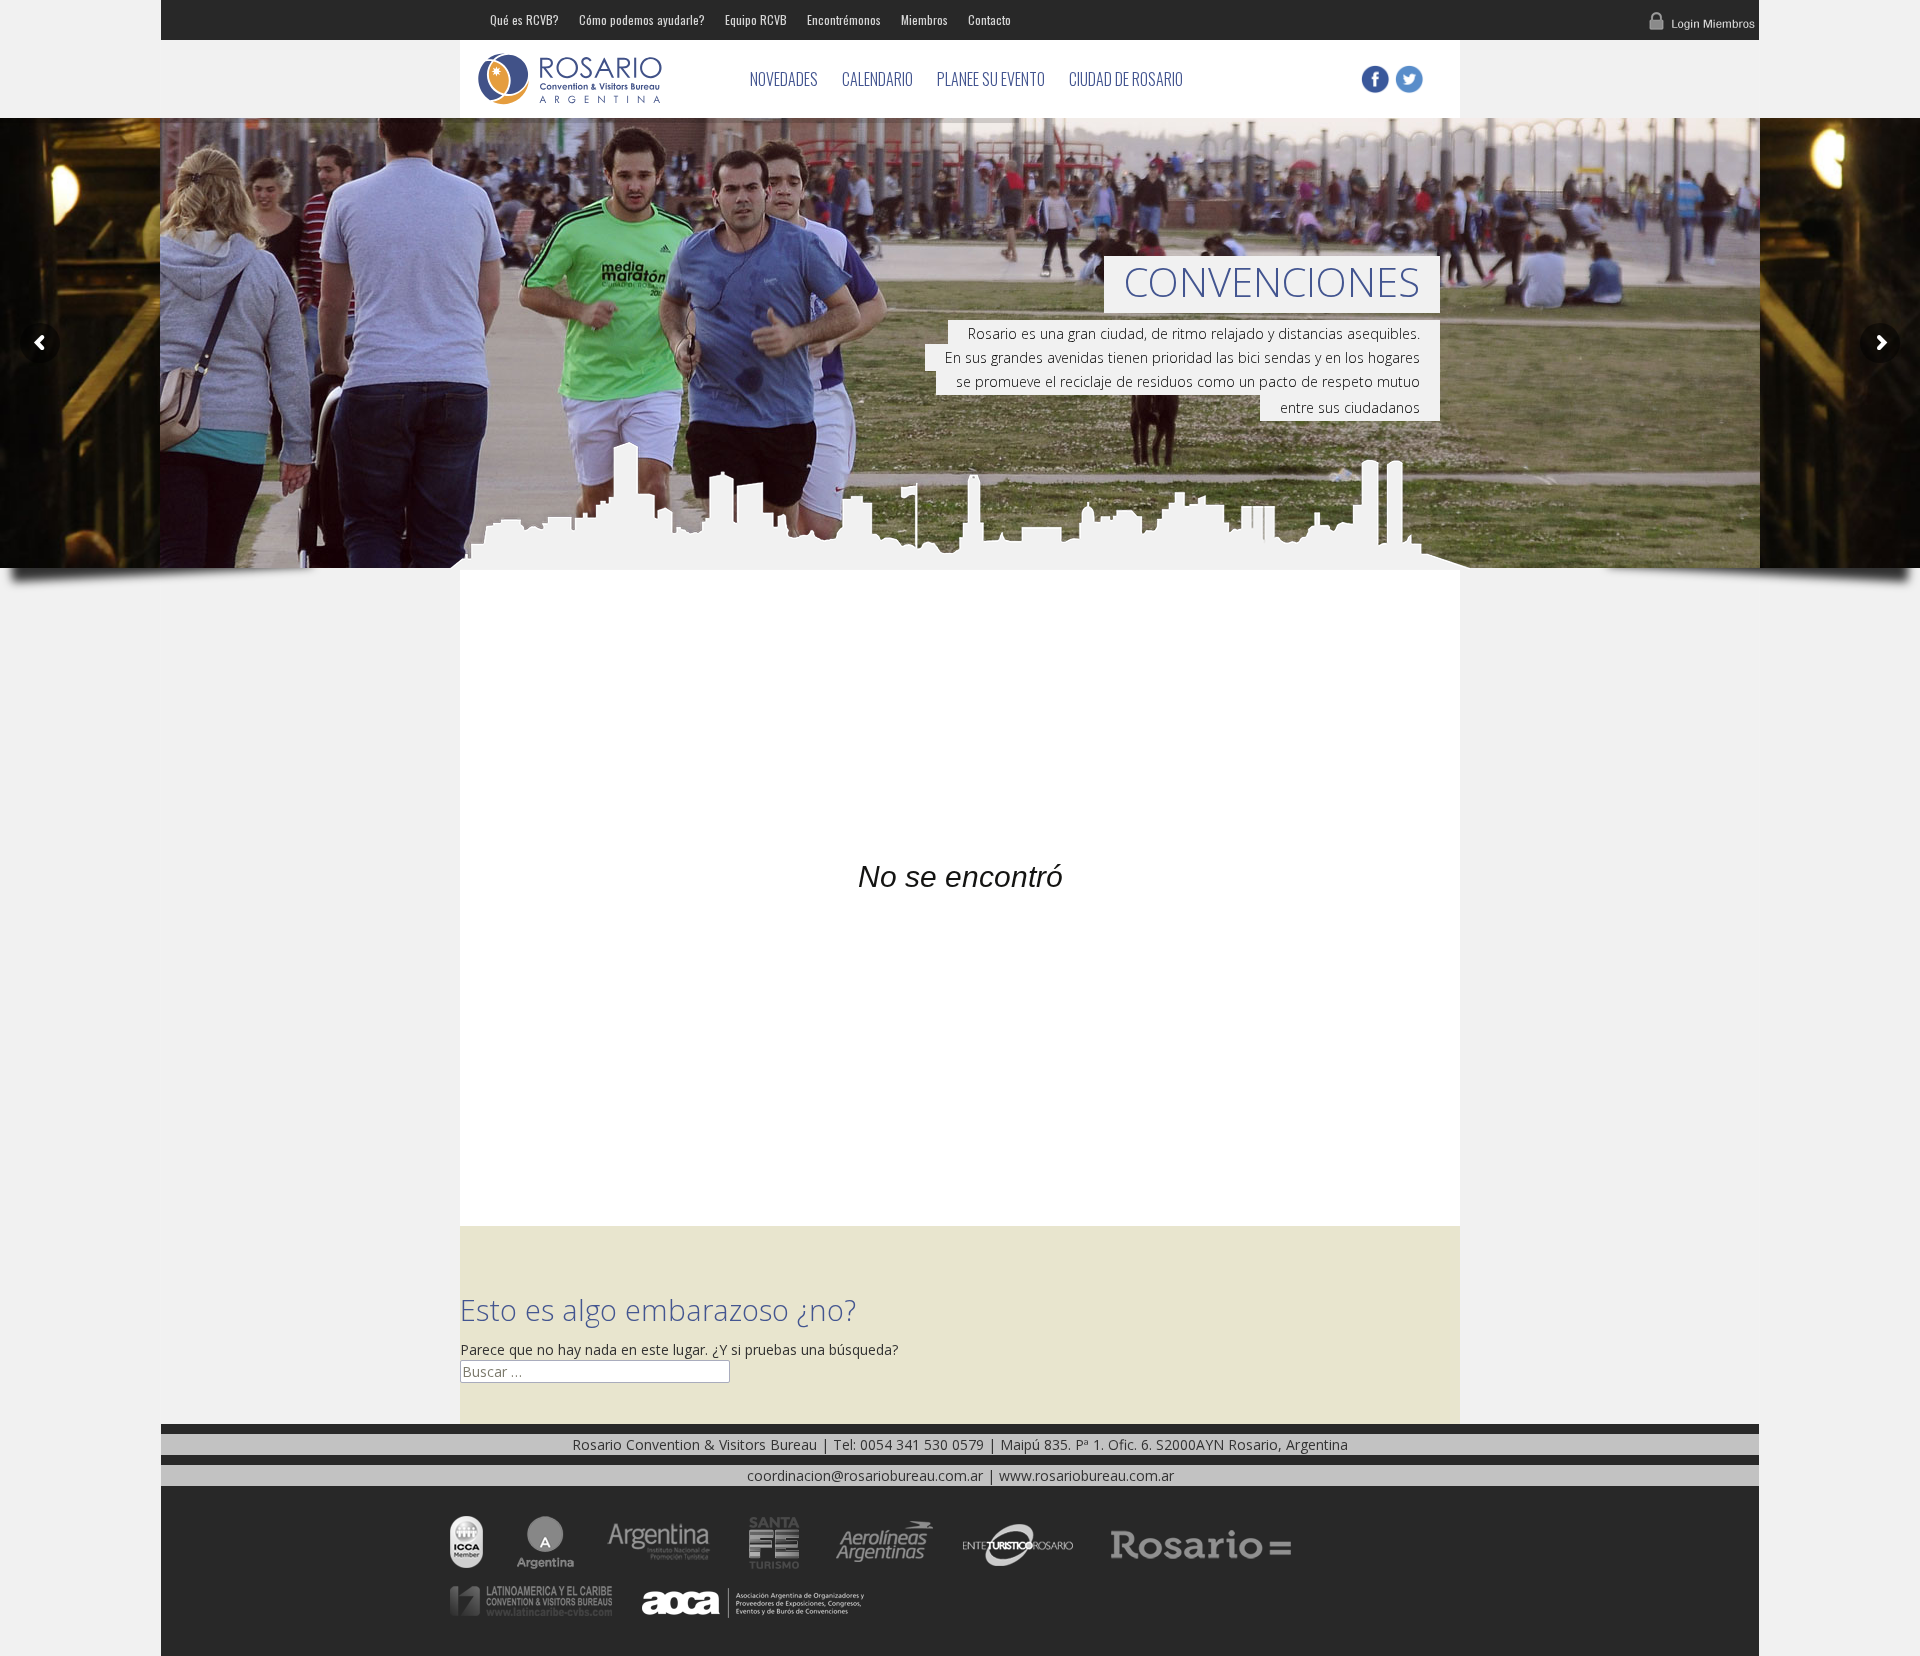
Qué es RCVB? (524, 19)
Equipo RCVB (756, 19)
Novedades (784, 79)
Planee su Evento (991, 79)
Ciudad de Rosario (1126, 79)
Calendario (877, 79)
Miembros (924, 19)
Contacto (989, 19)
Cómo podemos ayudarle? (642, 19)
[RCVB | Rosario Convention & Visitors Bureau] (600, 79)
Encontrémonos (844, 19)
